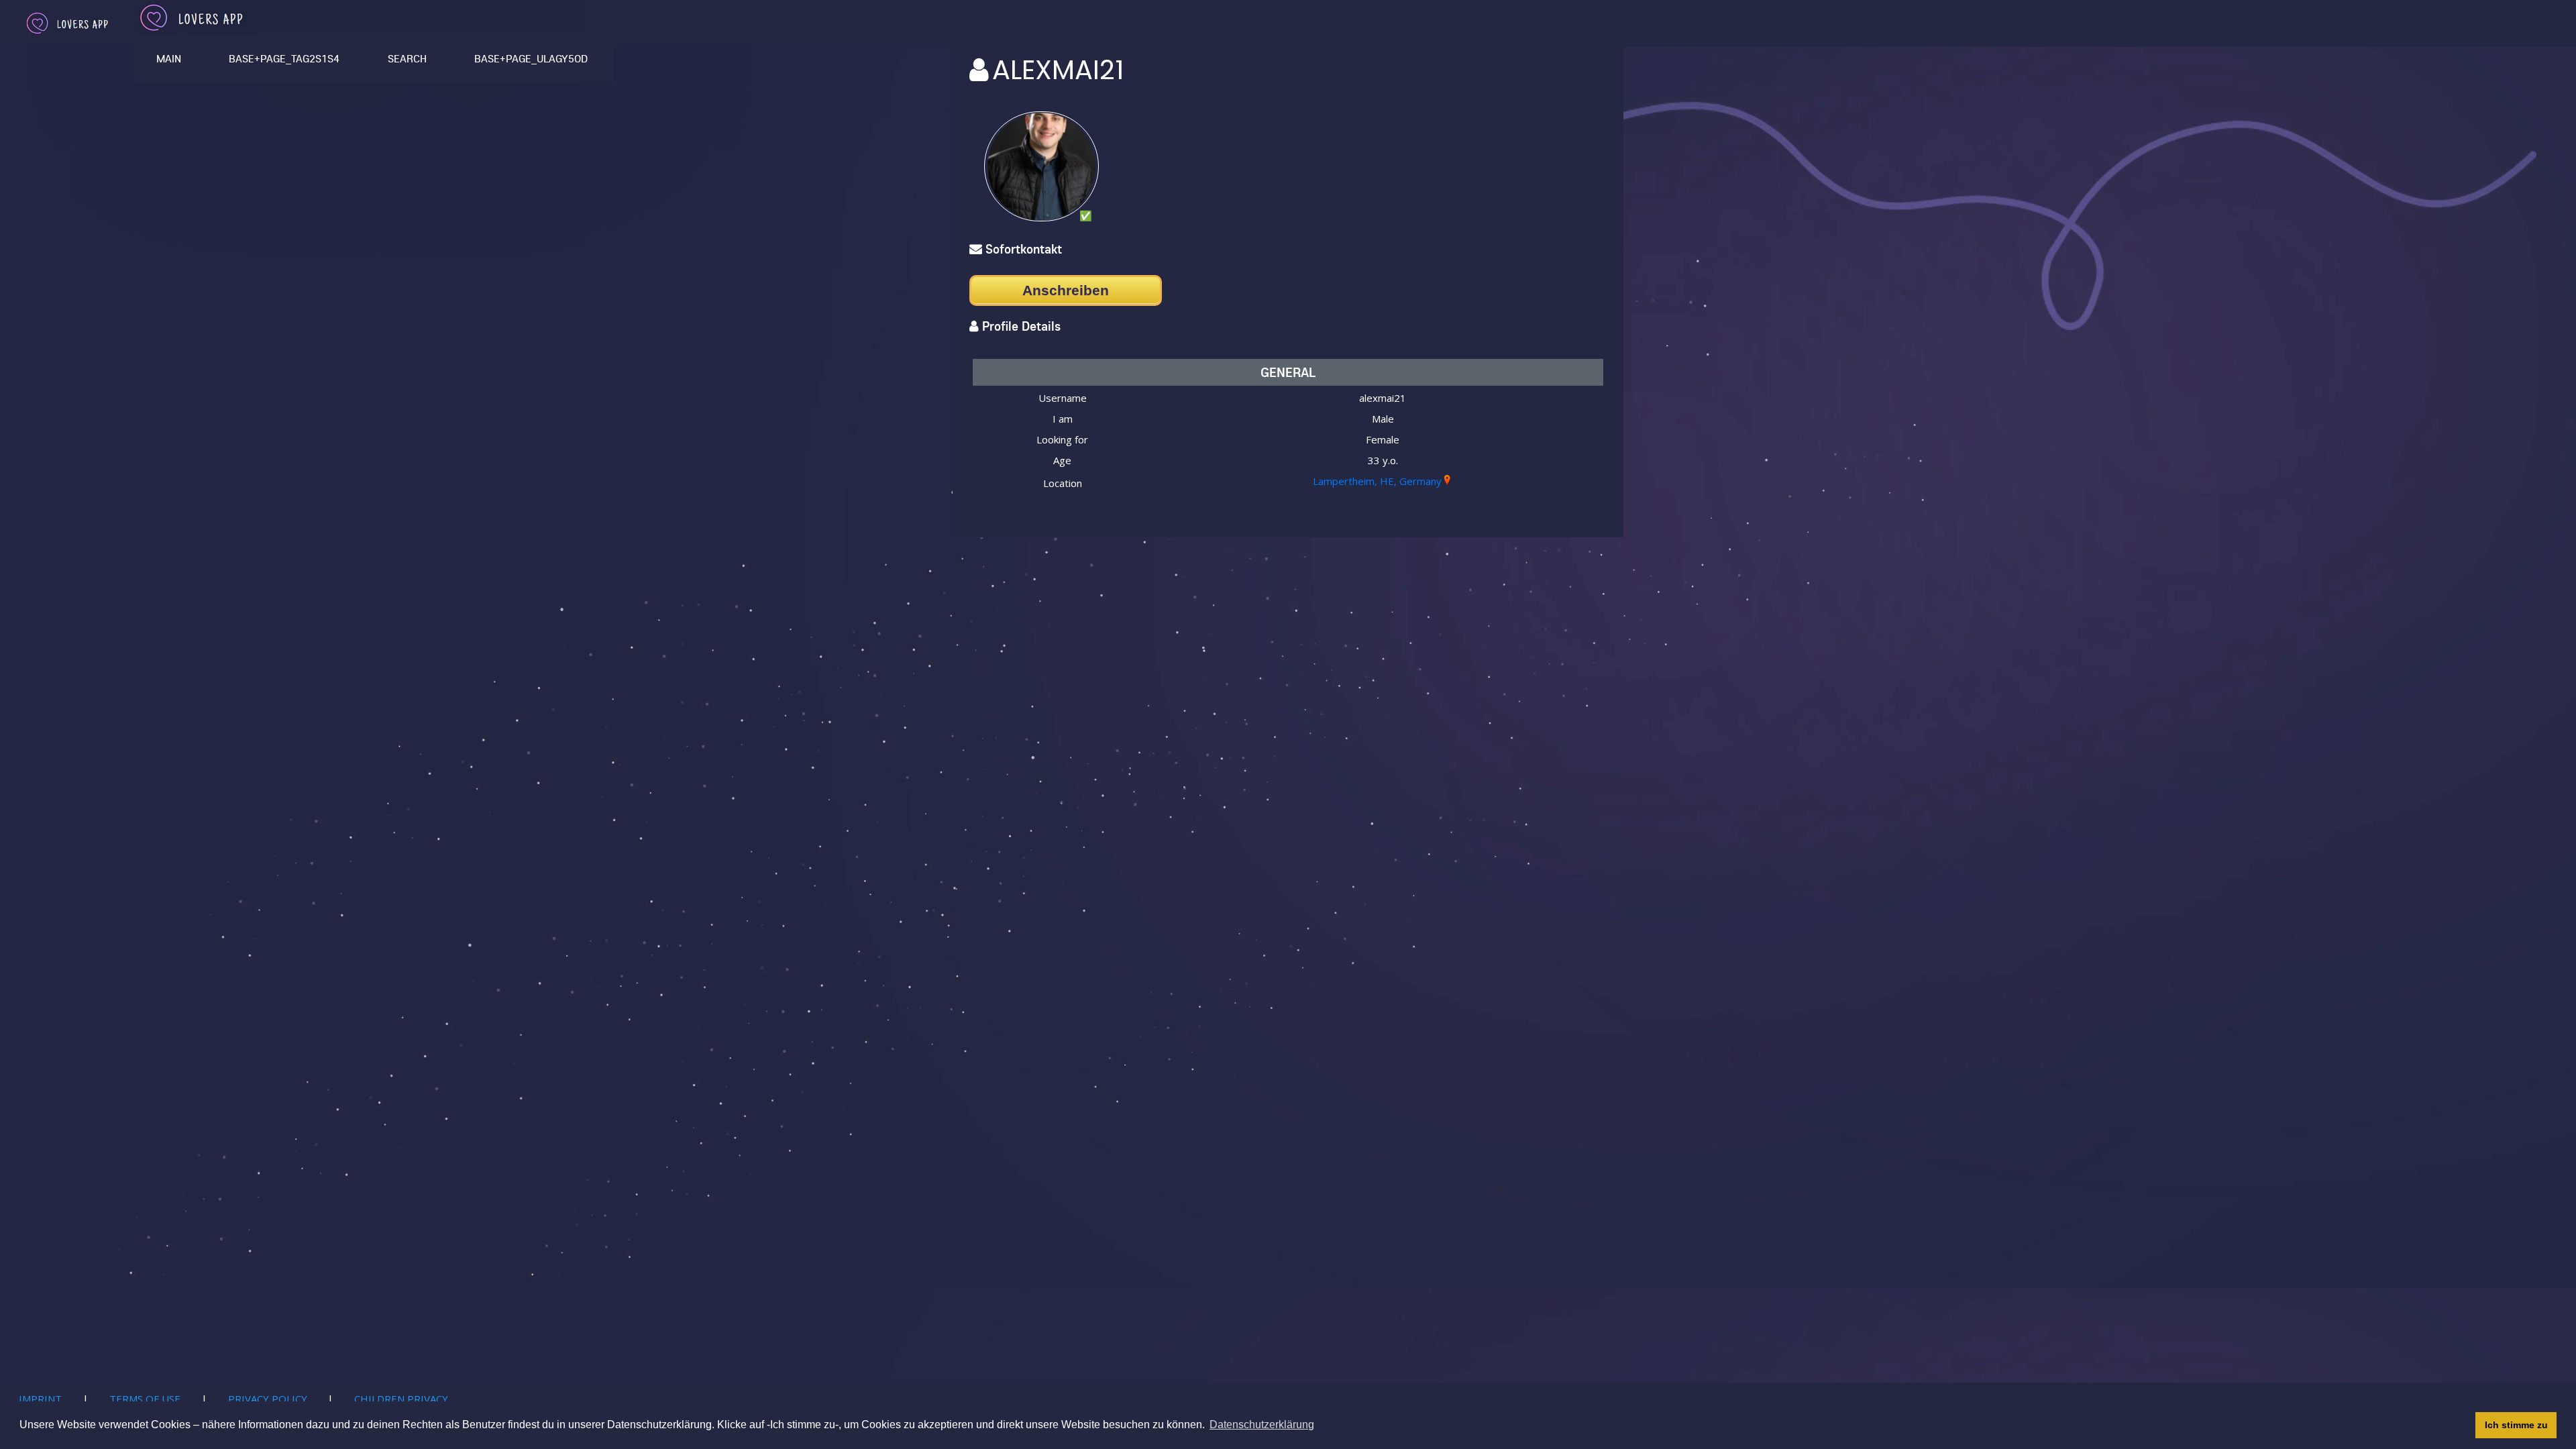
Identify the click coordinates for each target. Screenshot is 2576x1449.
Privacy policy (268, 1399)
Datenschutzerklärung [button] (1262, 1425)
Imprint (40, 1399)
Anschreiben (1066, 290)
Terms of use (145, 1399)
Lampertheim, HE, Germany (1377, 481)
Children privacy (401, 1399)
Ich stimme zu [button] (2516, 1425)
